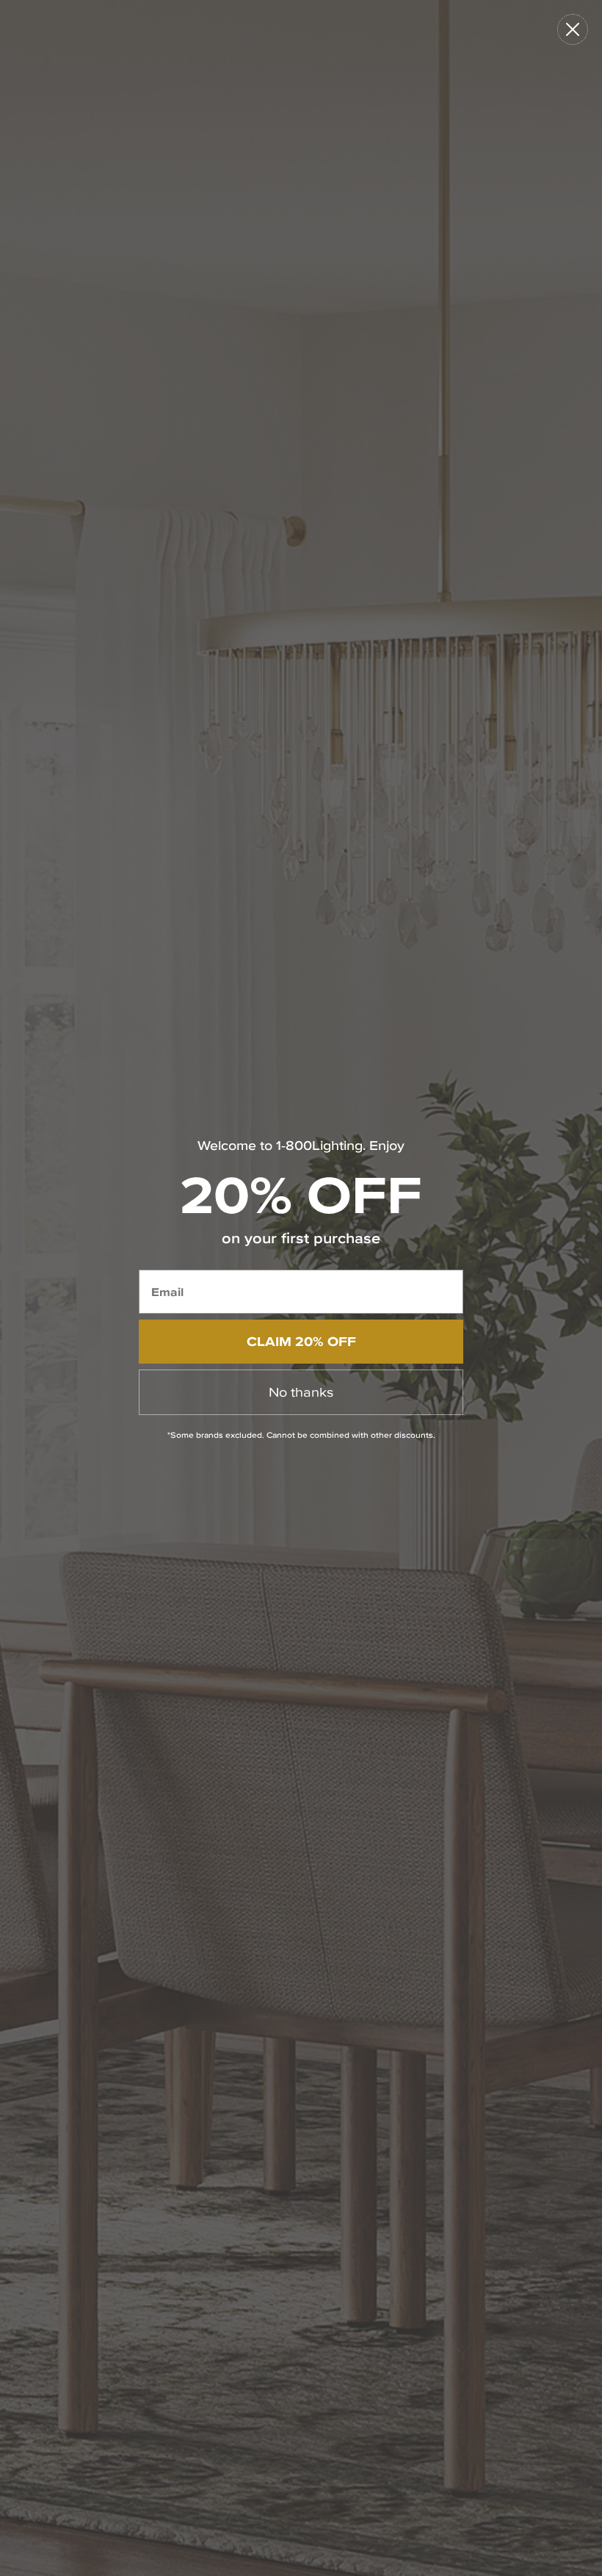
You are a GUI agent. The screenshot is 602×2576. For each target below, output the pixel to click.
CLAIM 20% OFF (301, 1341)
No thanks (301, 1392)
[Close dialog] (573, 29)
